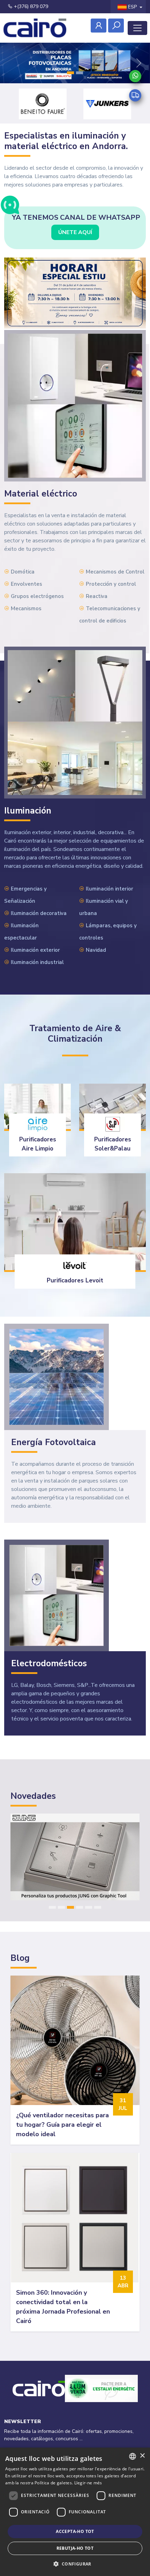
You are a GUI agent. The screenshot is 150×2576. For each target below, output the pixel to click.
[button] (75, 2564)
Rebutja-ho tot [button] (75, 2548)
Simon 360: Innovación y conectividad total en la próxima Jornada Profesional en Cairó (63, 2307)
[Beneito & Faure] (43, 104)
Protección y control (111, 584)
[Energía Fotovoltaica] (57, 1377)
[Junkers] (107, 104)
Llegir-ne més (88, 2483)
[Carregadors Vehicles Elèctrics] (75, 63)
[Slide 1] (70, 73)
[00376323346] (135, 76)
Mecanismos (26, 608)
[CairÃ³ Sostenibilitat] (101, 2397)
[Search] (116, 26)
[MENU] (137, 28)
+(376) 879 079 (30, 6)
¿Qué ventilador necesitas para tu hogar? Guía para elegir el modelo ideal (62, 2125)
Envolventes (27, 584)
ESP (132, 7)
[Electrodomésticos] (57, 1595)
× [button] (142, 2456)
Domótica (23, 572)
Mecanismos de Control (115, 572)
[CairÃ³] (35, 28)
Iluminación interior (110, 889)
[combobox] (133, 2456)
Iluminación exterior (35, 950)
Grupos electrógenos (37, 596)
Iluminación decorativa (39, 913)
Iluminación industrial (37, 962)
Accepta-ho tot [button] (75, 2531)
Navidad (96, 950)
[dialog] (75, 2512)
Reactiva (97, 596)
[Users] (99, 26)
